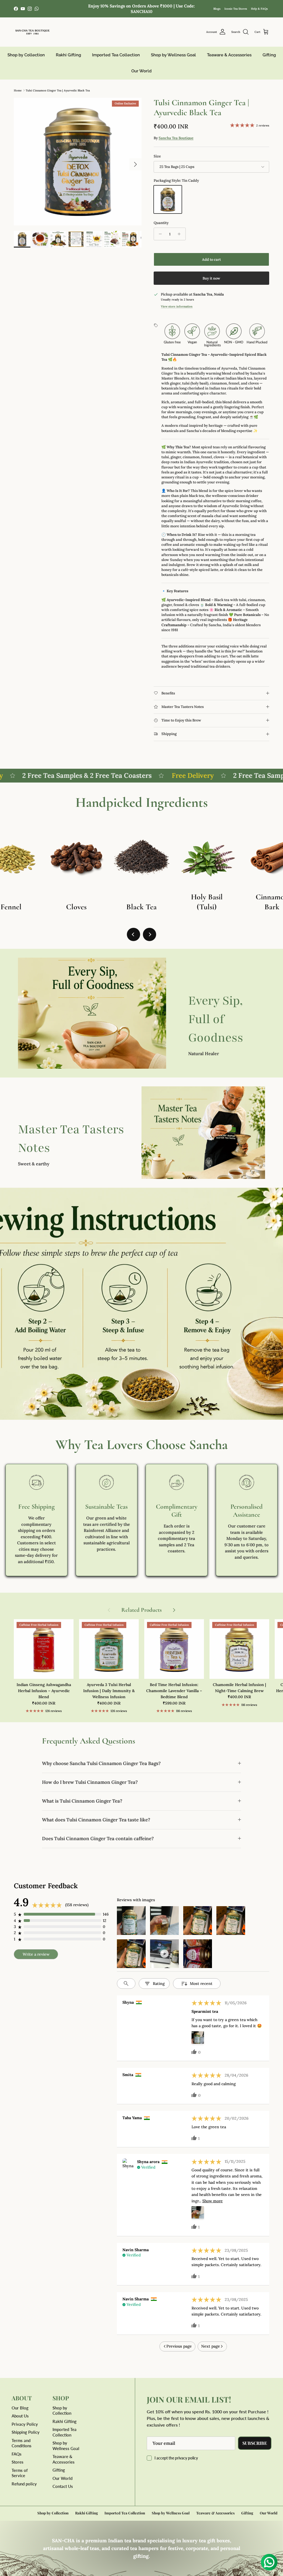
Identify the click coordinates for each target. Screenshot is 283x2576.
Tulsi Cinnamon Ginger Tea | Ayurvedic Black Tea (58, 90)
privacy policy (186, 2458)
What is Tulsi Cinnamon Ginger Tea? (82, 1801)
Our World (141, 71)
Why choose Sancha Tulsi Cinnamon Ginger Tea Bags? (101, 1763)
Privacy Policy (25, 2424)
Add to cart (211, 260)
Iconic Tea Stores (236, 9)
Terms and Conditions (22, 2443)
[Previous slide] (133, 934)
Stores (18, 2462)
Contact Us (63, 2486)
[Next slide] (150, 934)
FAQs (17, 2454)
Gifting (269, 55)
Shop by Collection (26, 55)
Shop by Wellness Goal (173, 55)
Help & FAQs (259, 9)
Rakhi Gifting (68, 55)
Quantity (161, 223)
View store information (177, 306)
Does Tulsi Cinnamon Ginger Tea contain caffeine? (98, 1839)
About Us (20, 2416)
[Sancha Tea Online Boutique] (32, 32)
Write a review (36, 1954)
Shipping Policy (26, 2432)
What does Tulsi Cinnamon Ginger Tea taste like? (96, 1820)
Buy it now (211, 278)
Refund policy (24, 2484)
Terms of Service (20, 2473)
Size (157, 156)
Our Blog (20, 2408)
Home (18, 90)
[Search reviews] (126, 1984)
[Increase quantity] (181, 234)
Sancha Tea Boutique (176, 138)
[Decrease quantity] (159, 234)
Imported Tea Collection (116, 55)
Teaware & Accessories (229, 55)
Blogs (217, 9)
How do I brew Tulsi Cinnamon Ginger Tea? (90, 1782)
